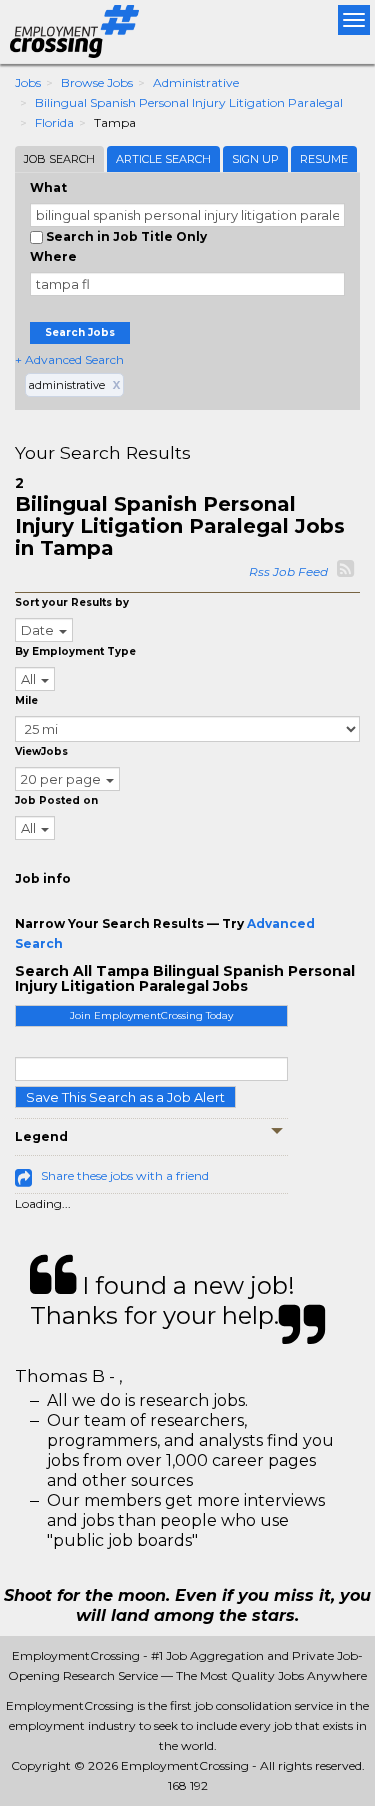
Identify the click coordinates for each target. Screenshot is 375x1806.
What (48, 187)
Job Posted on (56, 800)
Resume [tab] (324, 159)
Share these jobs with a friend (125, 1175)
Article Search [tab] (163, 159)
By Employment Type (75, 651)
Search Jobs (80, 332)
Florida (54, 122)
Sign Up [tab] (255, 159)
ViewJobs (41, 751)
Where (53, 256)
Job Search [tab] (59, 159)
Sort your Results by (72, 602)
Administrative (196, 82)
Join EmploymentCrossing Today (151, 1015)
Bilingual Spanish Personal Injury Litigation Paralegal (189, 102)
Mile (26, 700)
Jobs (28, 82)
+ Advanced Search (69, 359)
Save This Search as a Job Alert (125, 1097)
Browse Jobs (97, 82)
